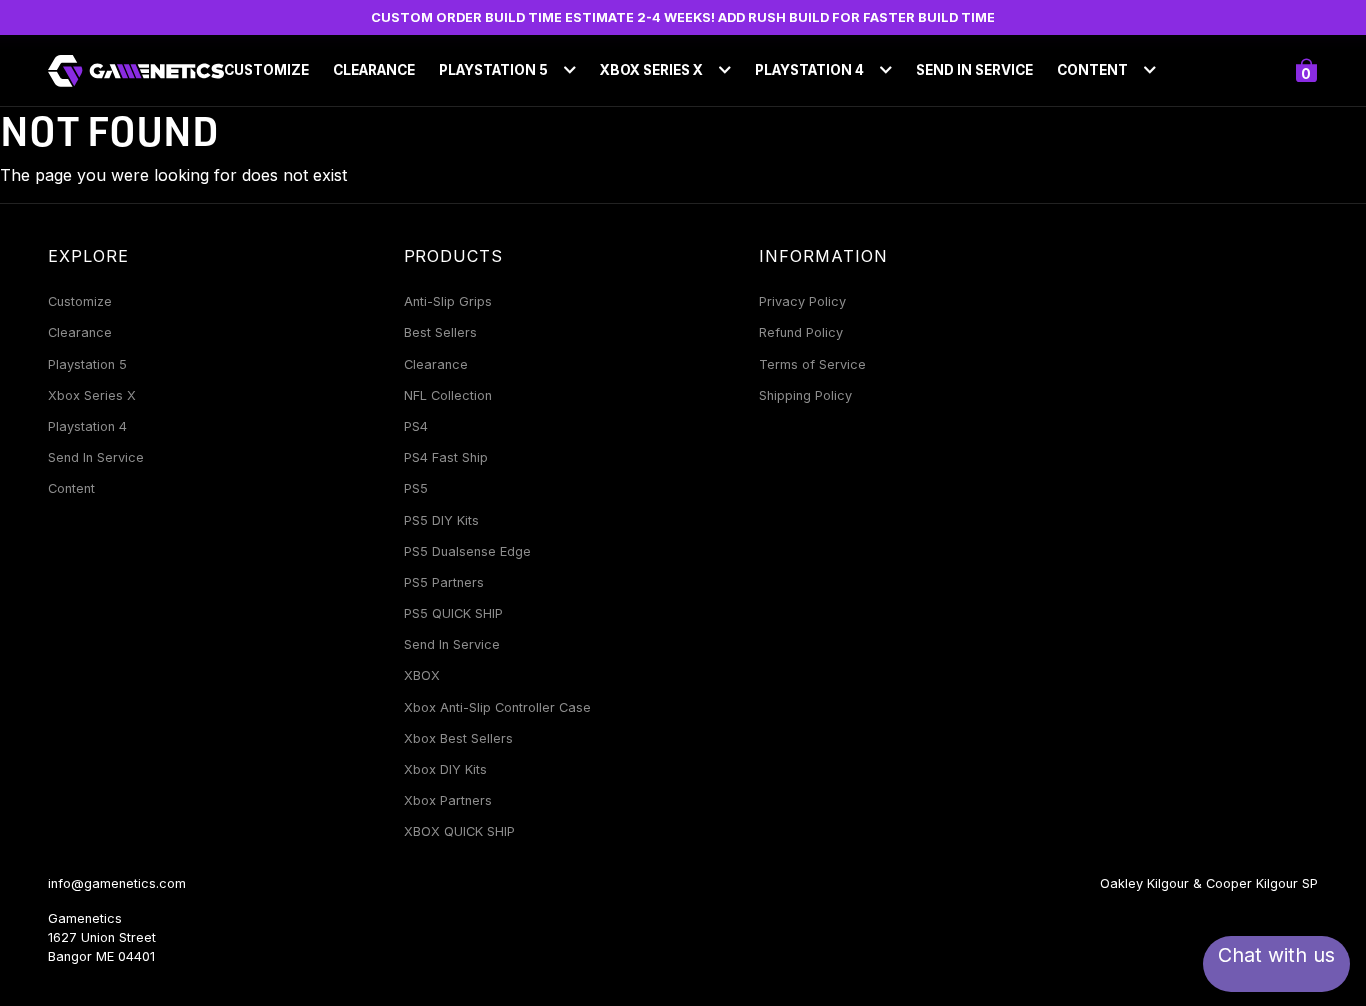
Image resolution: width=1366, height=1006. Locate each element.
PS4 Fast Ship (446, 457)
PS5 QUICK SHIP (453, 613)
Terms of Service (812, 364)
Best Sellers (440, 332)
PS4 (416, 426)
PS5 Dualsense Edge (467, 551)
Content (71, 488)
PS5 (416, 488)
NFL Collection (448, 395)
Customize (266, 70)
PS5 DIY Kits (441, 520)
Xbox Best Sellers (458, 738)
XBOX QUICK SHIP (459, 831)
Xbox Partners (448, 800)
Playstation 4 (87, 426)
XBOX (422, 675)
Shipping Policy (805, 395)
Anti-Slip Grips (448, 301)
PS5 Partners (444, 582)
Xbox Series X (92, 395)
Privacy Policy (802, 301)
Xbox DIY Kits (445, 769)
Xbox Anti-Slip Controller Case (497, 707)
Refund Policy (801, 332)
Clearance (374, 70)
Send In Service (974, 70)
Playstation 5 (87, 364)
